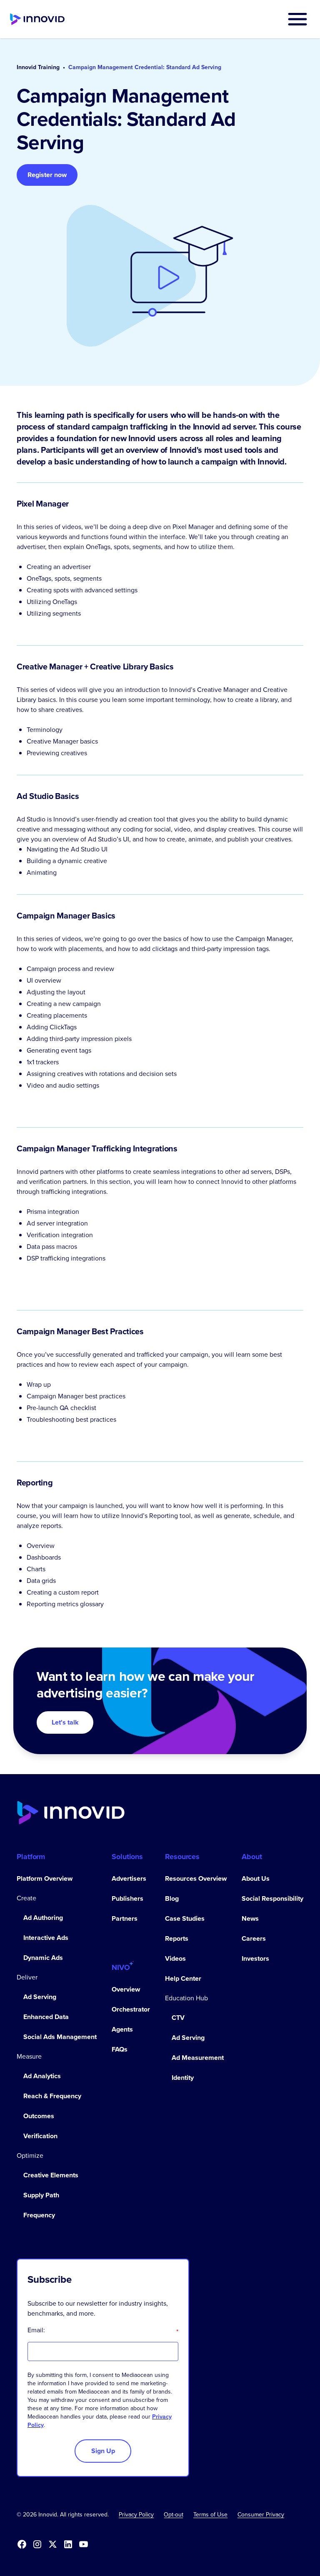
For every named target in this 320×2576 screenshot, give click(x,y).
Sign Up (103, 2451)
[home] (37, 19)
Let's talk (65, 1722)
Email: (103, 2330)
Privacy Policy (136, 2515)
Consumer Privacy (261, 2515)
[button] (297, 19)
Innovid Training (38, 67)
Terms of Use (210, 2515)
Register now (47, 175)
